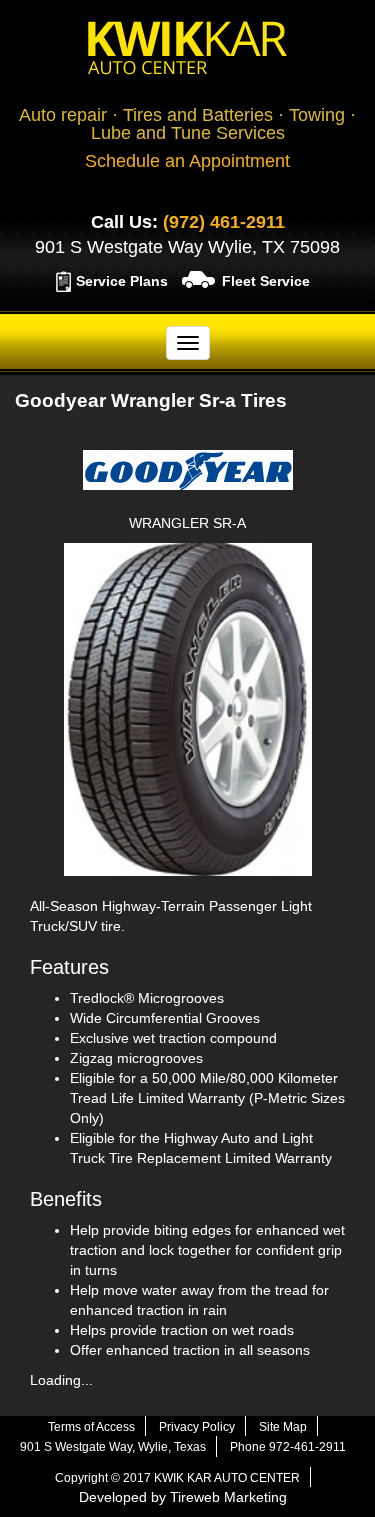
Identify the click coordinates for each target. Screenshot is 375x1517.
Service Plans (122, 281)
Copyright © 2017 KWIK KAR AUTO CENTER (177, 1478)
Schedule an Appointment (187, 161)
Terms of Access (91, 1427)
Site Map (283, 1427)
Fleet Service (266, 281)
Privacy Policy (197, 1427)
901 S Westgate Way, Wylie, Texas (113, 1447)
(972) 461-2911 (224, 222)
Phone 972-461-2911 (288, 1447)
